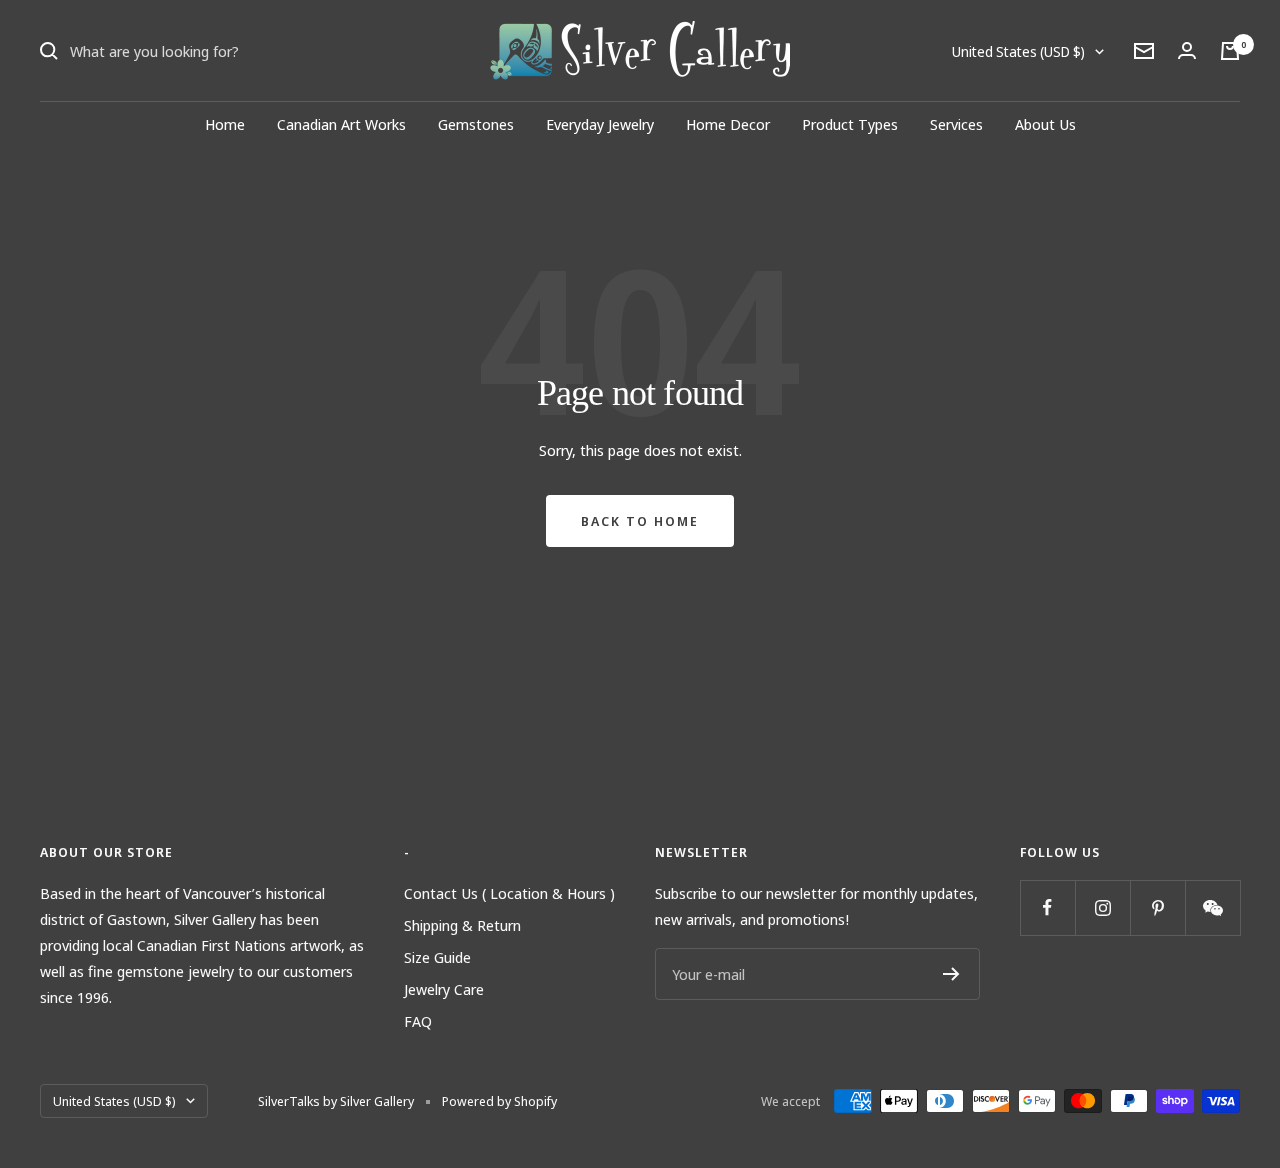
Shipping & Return (462, 925)
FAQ (418, 1021)
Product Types (850, 124)
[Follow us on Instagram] (1102, 907)
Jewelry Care (444, 989)
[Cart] (1230, 51)
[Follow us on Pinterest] (1157, 907)
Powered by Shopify (499, 1101)
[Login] (1187, 50)
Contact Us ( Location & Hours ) (509, 893)
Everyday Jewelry (600, 124)
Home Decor (728, 124)
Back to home (640, 521)
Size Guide (437, 957)
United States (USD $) (1018, 51)
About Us (1045, 124)
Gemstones (476, 124)
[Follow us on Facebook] (1047, 907)
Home (225, 124)
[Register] (951, 974)
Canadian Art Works (341, 124)
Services (956, 124)
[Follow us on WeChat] (1212, 907)
